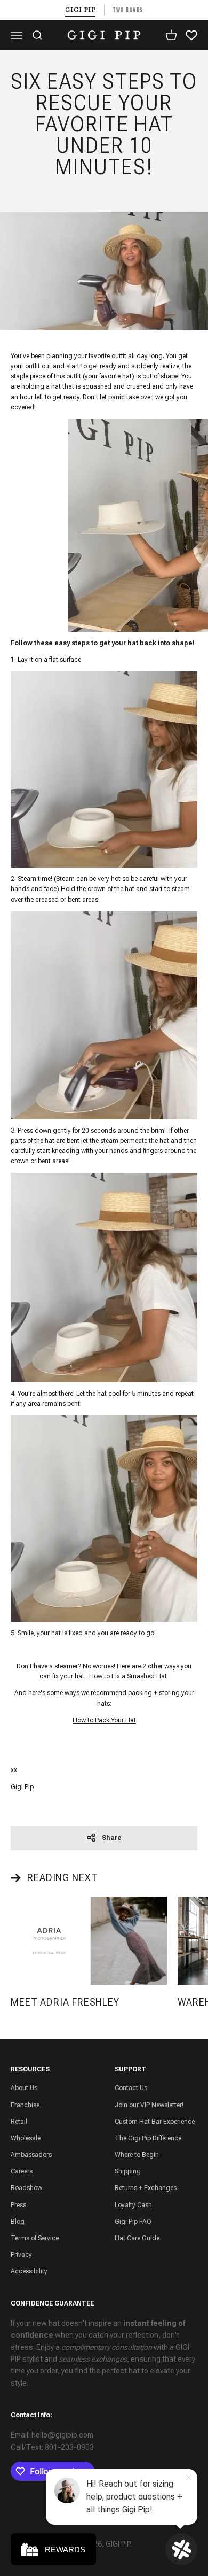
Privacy (21, 2255)
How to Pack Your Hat (104, 1720)
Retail (19, 2122)
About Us (24, 2088)
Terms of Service (35, 2238)
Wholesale (26, 2138)
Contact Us (131, 2088)
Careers (22, 2171)
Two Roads (128, 10)
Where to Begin (137, 2155)
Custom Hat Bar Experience (155, 2122)
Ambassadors (31, 2155)
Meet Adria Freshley (65, 2002)
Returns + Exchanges (146, 2188)
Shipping (128, 2171)
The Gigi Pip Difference (148, 2138)
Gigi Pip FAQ (133, 2222)
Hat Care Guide (137, 2238)
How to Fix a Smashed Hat (129, 1676)
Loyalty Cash (133, 2205)
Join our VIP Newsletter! (149, 2105)
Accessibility (29, 2271)
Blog (18, 2222)
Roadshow (26, 2188)
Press (18, 2205)
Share (112, 1838)
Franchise (25, 2105)
